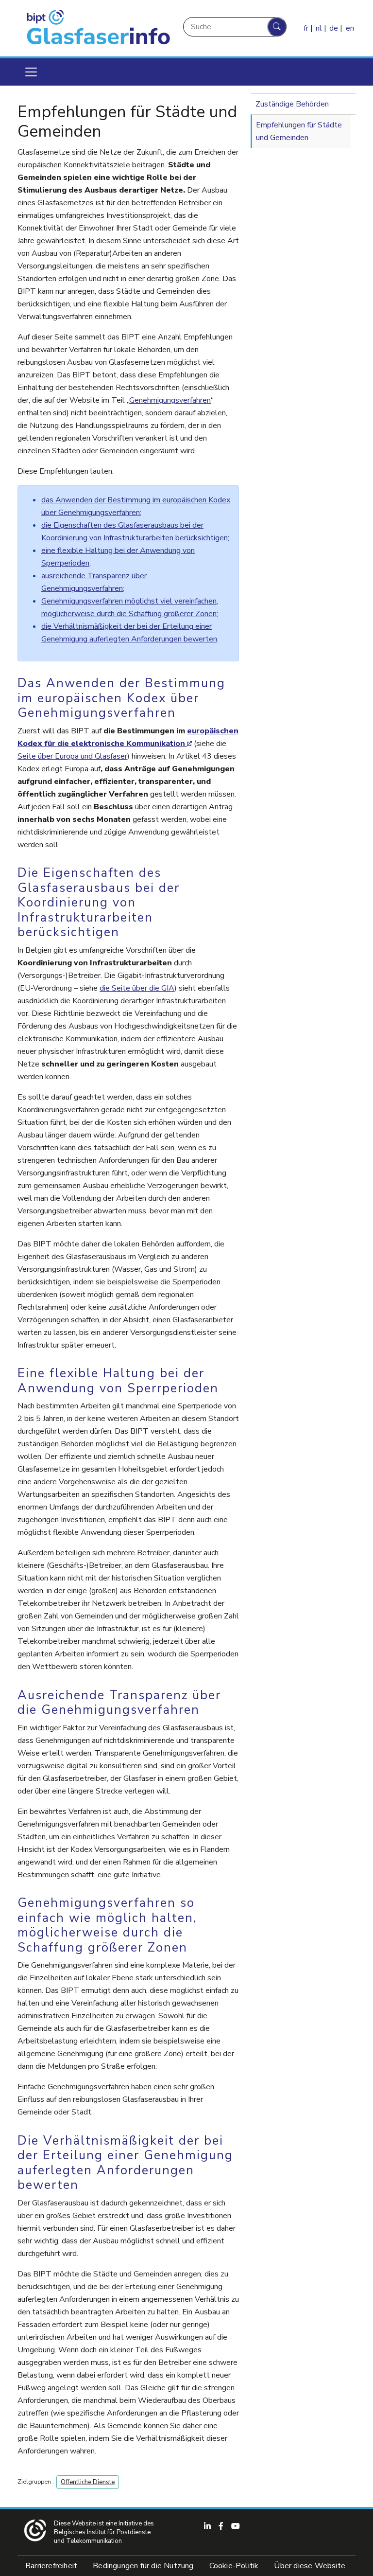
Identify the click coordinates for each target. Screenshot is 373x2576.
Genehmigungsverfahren (170, 400)
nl (319, 28)
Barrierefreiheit (51, 2566)
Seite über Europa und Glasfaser (72, 756)
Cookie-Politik (234, 2566)
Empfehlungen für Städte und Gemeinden (299, 131)
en (350, 28)
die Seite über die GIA (137, 988)
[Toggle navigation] (31, 72)
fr (306, 28)
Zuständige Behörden (292, 104)
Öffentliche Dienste (88, 2482)
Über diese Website (310, 2566)
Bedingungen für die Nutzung (143, 2566)
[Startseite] (96, 28)
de (334, 28)
